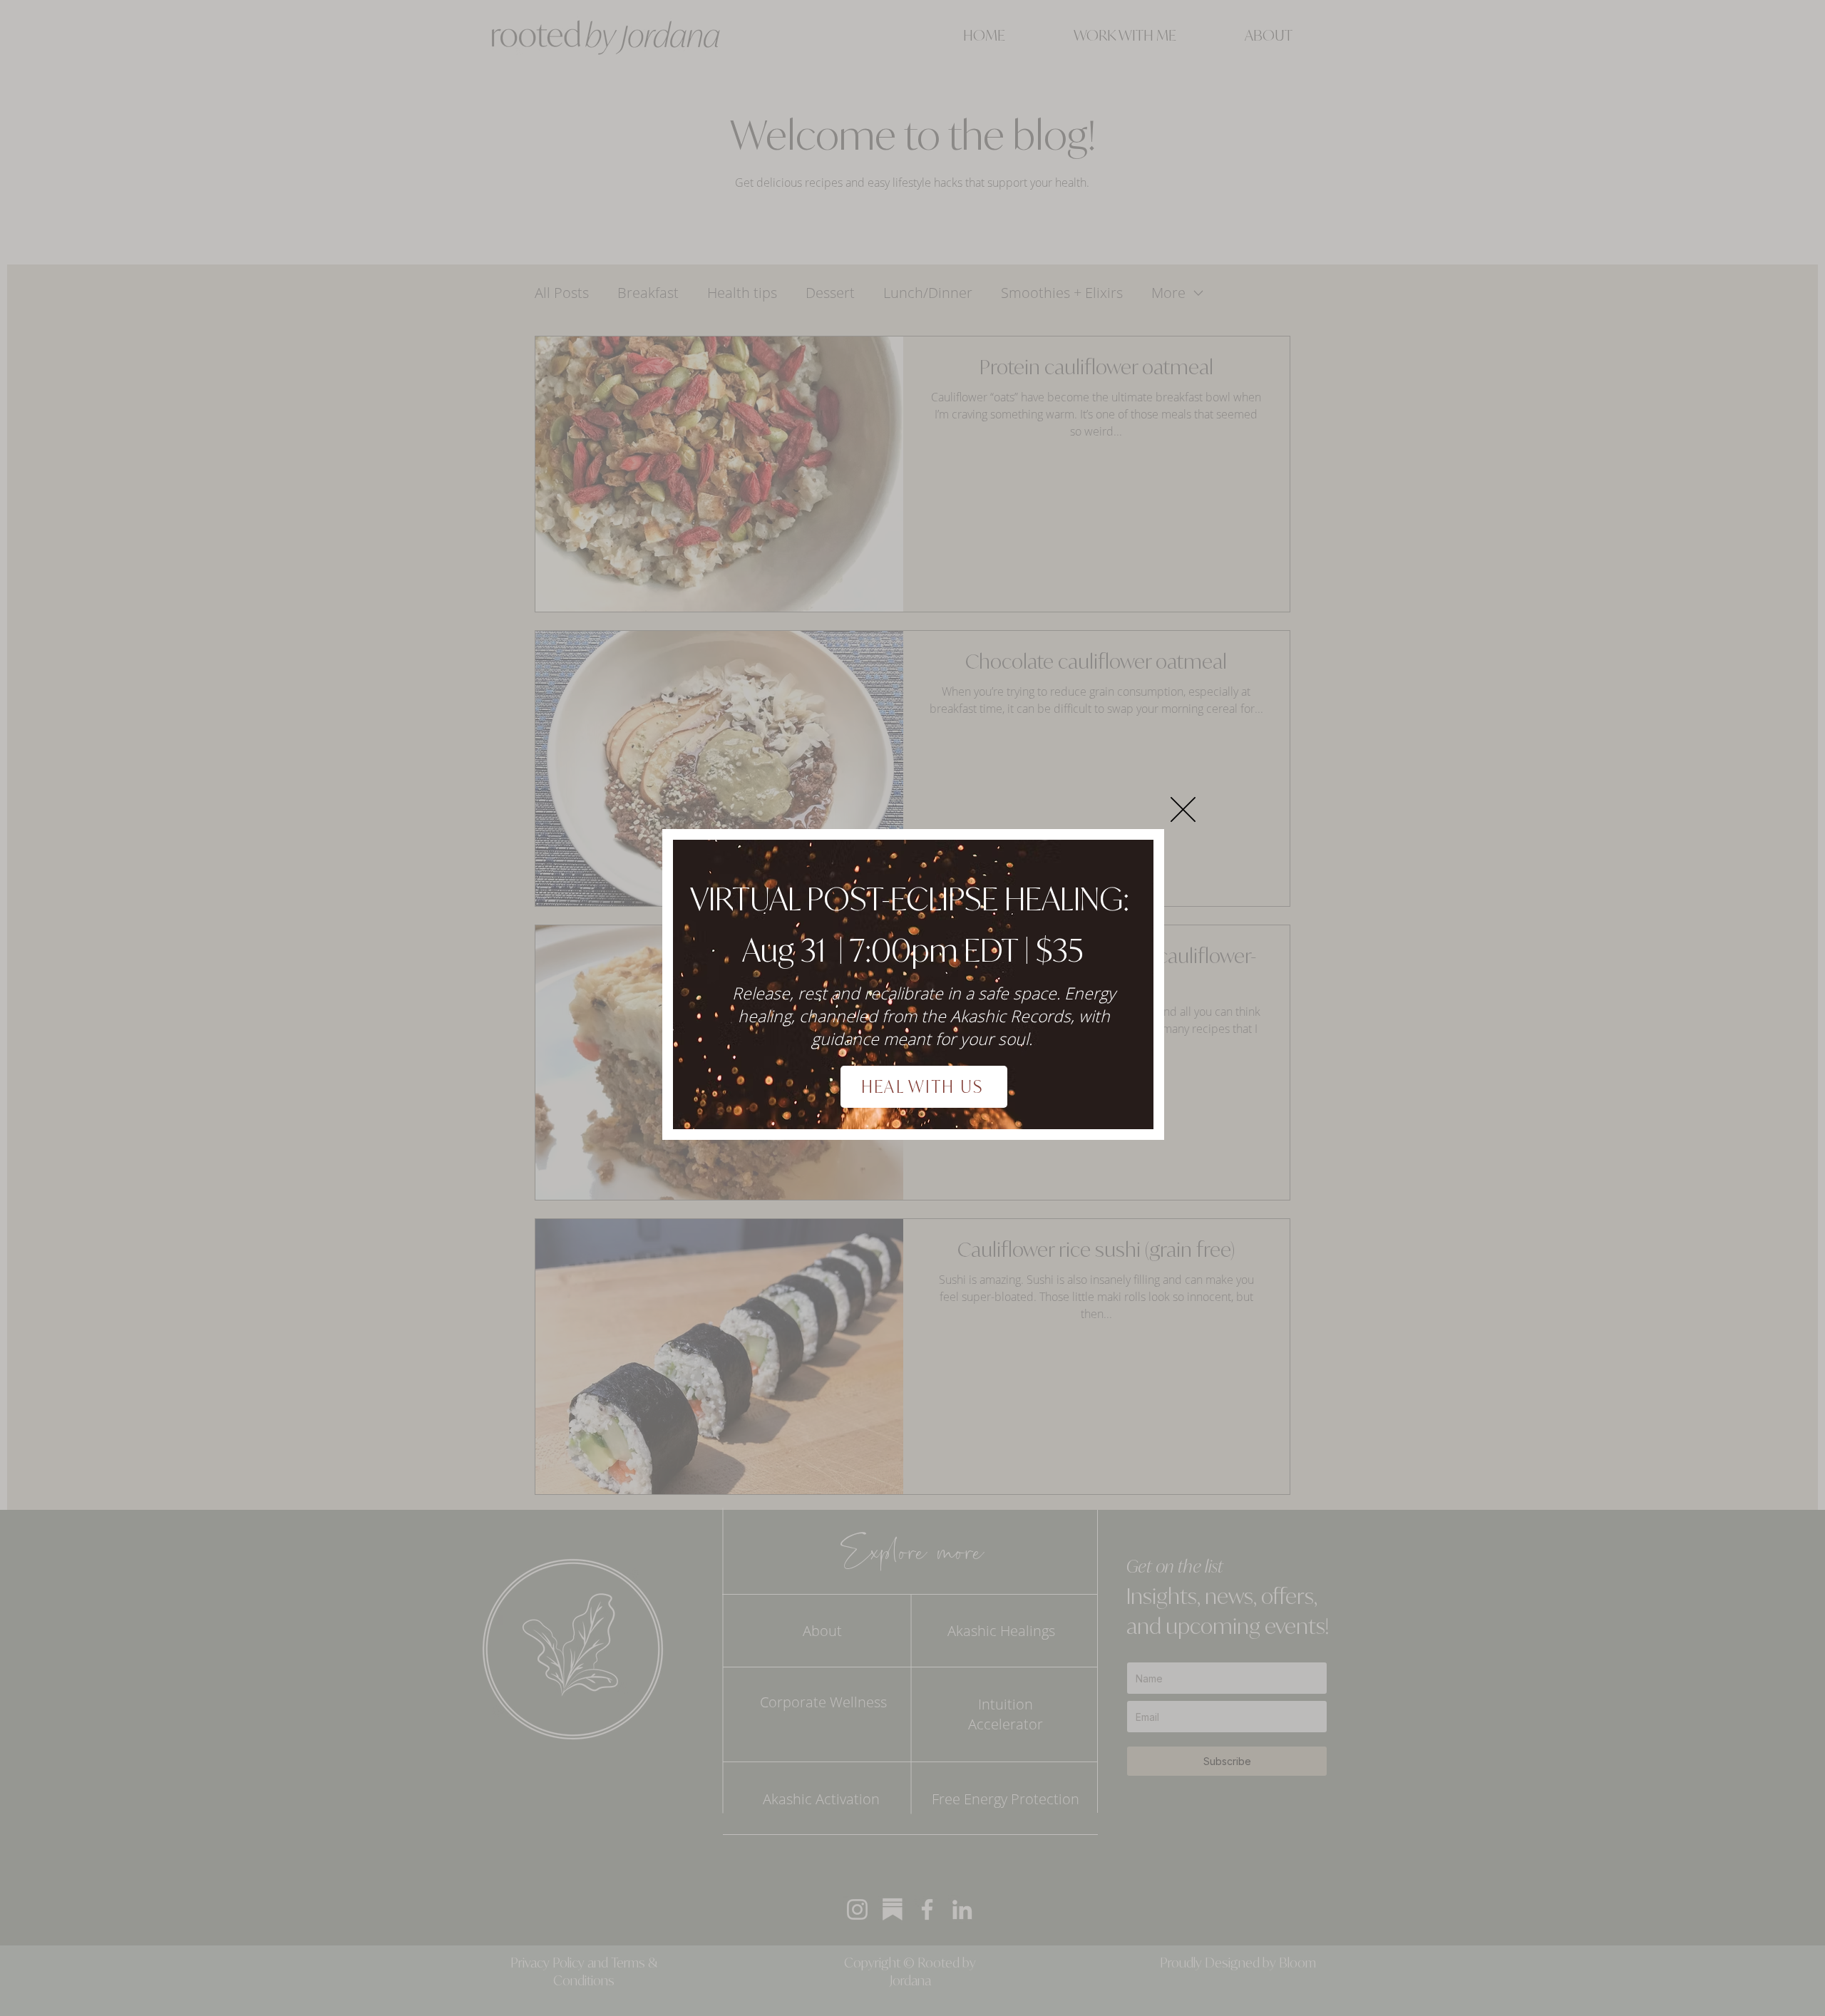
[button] (1183, 809)
